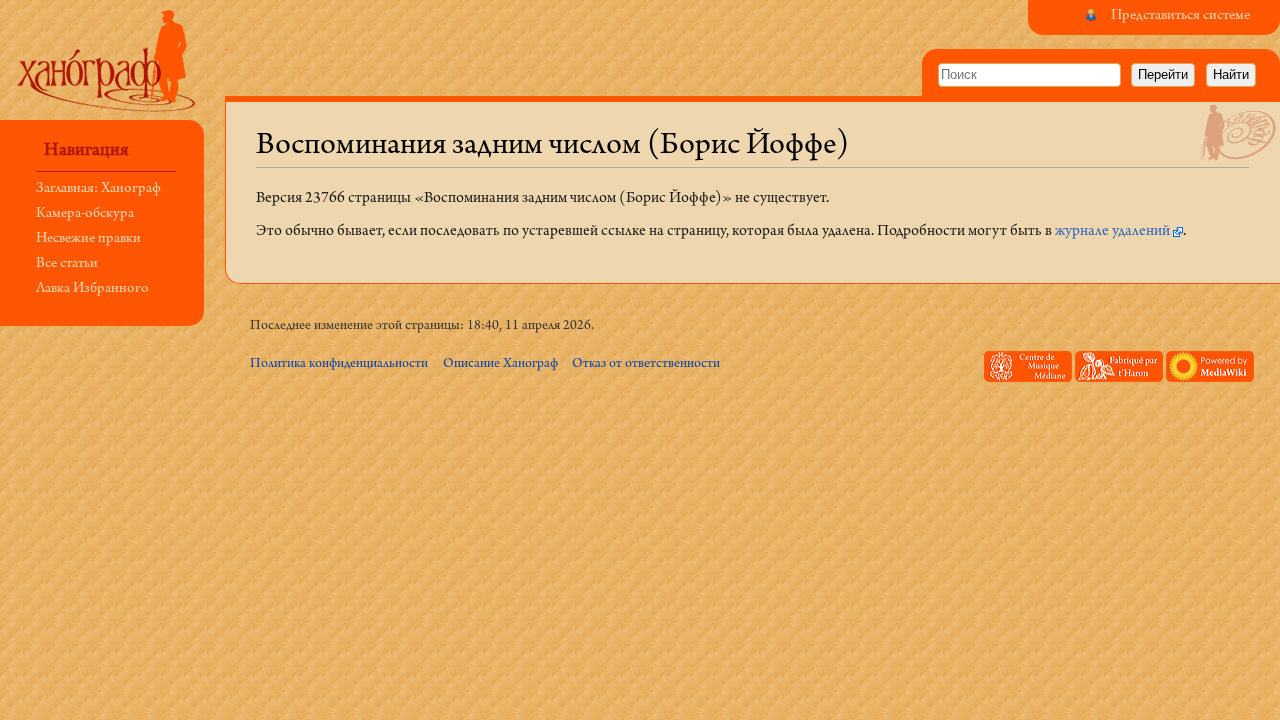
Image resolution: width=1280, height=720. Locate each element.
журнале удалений (1112, 232)
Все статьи (67, 264)
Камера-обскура (85, 214)
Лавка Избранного (92, 289)
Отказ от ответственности (646, 364)
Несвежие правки (88, 239)
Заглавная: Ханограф (98, 189)
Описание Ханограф (500, 364)
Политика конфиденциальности (339, 364)
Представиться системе (1180, 16)
